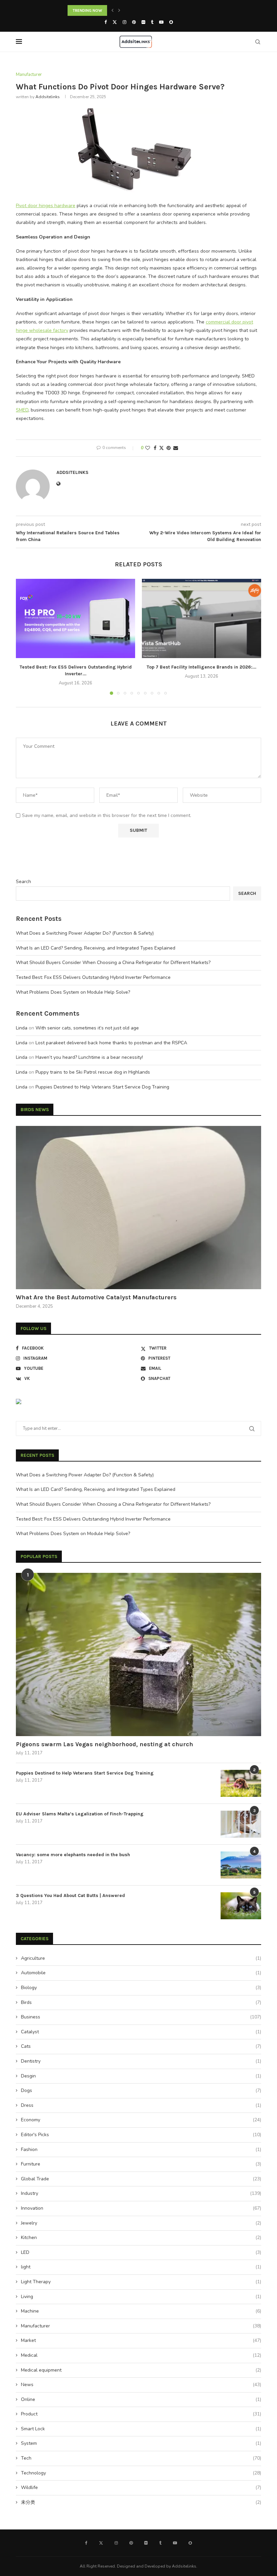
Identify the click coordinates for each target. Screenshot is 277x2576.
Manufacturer (141, 2326)
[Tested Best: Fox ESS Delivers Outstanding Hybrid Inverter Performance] (75, 618)
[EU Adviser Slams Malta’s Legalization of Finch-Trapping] (241, 1824)
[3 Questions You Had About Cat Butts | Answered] (241, 1906)
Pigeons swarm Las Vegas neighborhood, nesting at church (105, 1744)
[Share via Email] (176, 448)
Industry (141, 2193)
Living (141, 2297)
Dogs (141, 2090)
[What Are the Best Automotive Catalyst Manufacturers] (138, 1208)
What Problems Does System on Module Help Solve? (73, 992)
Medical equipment (141, 2370)
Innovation (141, 2208)
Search (23, 882)
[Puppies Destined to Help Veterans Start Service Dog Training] (241, 1783)
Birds (141, 2002)
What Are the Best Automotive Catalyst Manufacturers (96, 1297)
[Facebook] (106, 22)
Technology (141, 2473)
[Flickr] (143, 22)
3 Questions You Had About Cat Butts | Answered (70, 1895)
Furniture (141, 2164)
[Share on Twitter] (161, 448)
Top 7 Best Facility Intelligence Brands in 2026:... (202, 667)
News (141, 2385)
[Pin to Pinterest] (169, 448)
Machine (141, 2311)
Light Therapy (141, 2282)
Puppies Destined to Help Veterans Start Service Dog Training (102, 1087)
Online (141, 2399)
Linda (22, 1028)
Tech (141, 2458)
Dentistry (141, 2061)
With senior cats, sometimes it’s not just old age (87, 1028)
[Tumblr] (152, 22)
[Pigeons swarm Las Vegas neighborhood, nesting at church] (138, 1654)
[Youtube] (161, 22)
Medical (141, 2355)
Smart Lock (141, 2429)
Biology (141, 1988)
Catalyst (141, 2032)
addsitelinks (48, 97)
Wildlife (141, 2487)
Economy (141, 2120)
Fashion (141, 2149)
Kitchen (141, 2238)
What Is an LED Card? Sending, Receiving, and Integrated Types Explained (96, 948)
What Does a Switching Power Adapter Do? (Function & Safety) (85, 933)
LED (141, 2252)
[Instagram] (124, 22)
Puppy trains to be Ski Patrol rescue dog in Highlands (93, 1072)
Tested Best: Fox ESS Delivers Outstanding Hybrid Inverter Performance (93, 977)
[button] (112, 10)
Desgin (141, 2076)
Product (141, 2414)
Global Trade (141, 2179)
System (141, 2443)
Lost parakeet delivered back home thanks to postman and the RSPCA (111, 1043)
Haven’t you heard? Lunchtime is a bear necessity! (89, 1057)
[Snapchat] (171, 22)
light (141, 2267)
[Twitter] (115, 22)
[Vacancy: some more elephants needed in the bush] (241, 1865)
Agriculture (141, 1958)
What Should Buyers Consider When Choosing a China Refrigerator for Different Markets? (113, 963)
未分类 (141, 2502)
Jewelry (141, 2223)
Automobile (141, 1973)
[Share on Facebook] (155, 448)
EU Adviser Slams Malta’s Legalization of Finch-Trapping (80, 1814)
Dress (141, 2105)
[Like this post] (148, 448)
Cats (141, 2046)
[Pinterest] (134, 22)
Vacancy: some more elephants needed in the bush (73, 1855)
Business (141, 2017)
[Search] (258, 42)
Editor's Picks (141, 2135)
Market (141, 2340)
